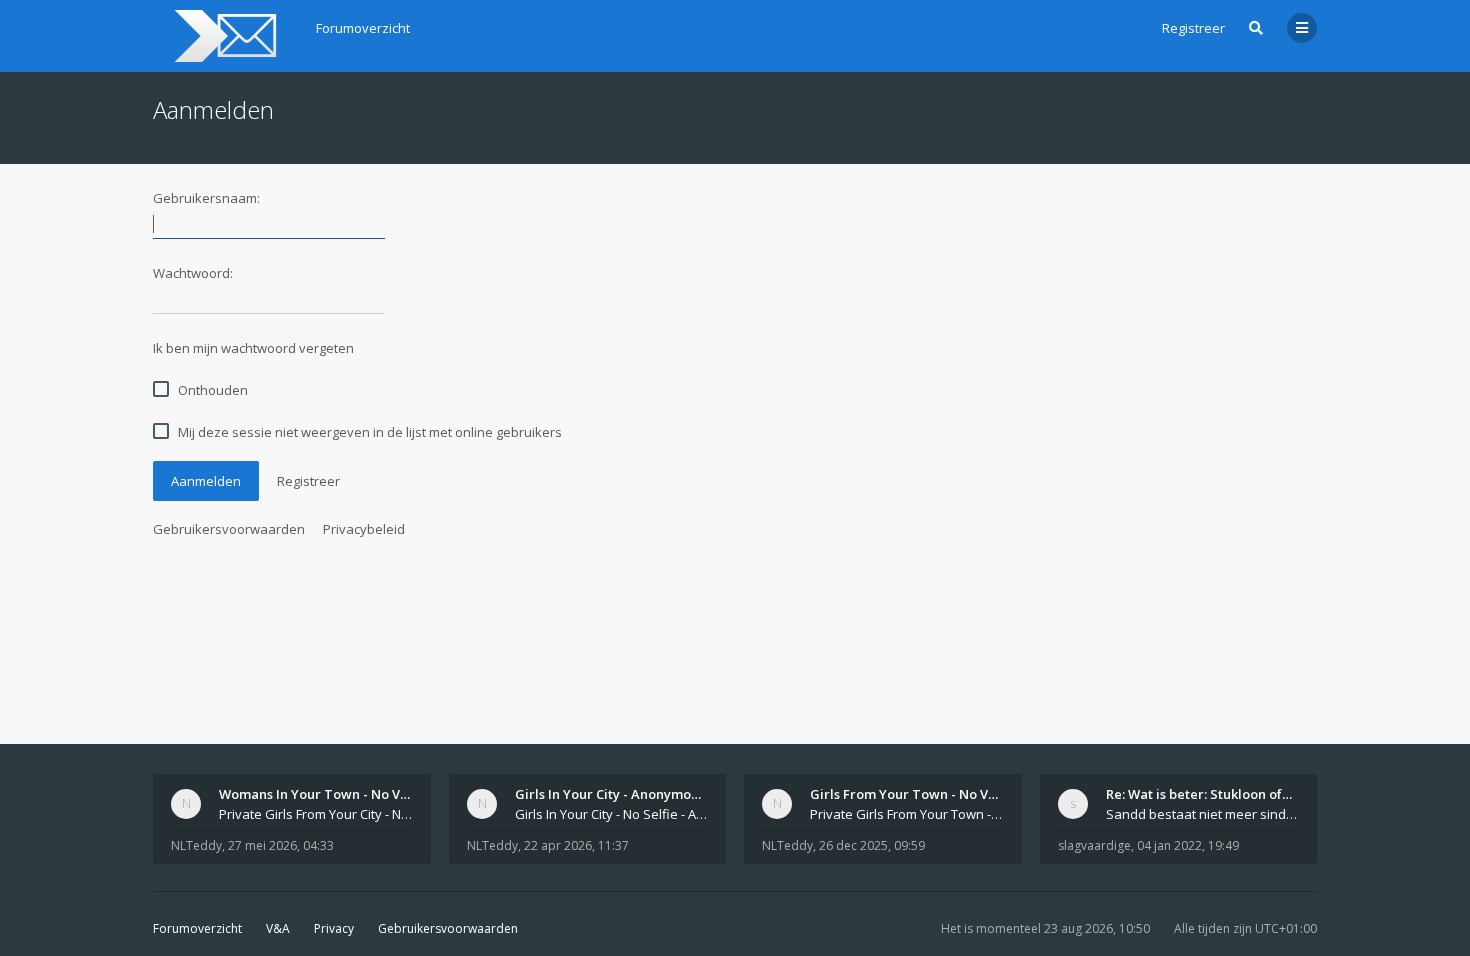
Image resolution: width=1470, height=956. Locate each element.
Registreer (1193, 28)
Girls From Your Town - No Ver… (911, 794)
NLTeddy (196, 845)
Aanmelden (206, 481)
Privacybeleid (364, 529)
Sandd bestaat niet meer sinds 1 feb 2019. (1203, 814)
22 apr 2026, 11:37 (576, 845)
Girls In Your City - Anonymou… (612, 794)
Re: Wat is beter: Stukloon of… (1199, 794)
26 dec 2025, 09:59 (872, 845)
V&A (278, 928)
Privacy (334, 928)
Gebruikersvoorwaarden (229, 529)
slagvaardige (1094, 845)
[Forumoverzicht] (222, 36)
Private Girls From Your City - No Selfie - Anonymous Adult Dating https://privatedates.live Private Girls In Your (316, 814)
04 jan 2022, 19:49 (1188, 845)
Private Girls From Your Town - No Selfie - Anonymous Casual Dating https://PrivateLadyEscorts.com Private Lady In (907, 814)
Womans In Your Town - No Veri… (323, 794)
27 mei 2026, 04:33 (281, 845)
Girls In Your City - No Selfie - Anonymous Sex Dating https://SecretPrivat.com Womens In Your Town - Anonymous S (612, 814)
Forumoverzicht (197, 928)
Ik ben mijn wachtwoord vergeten (253, 348)
